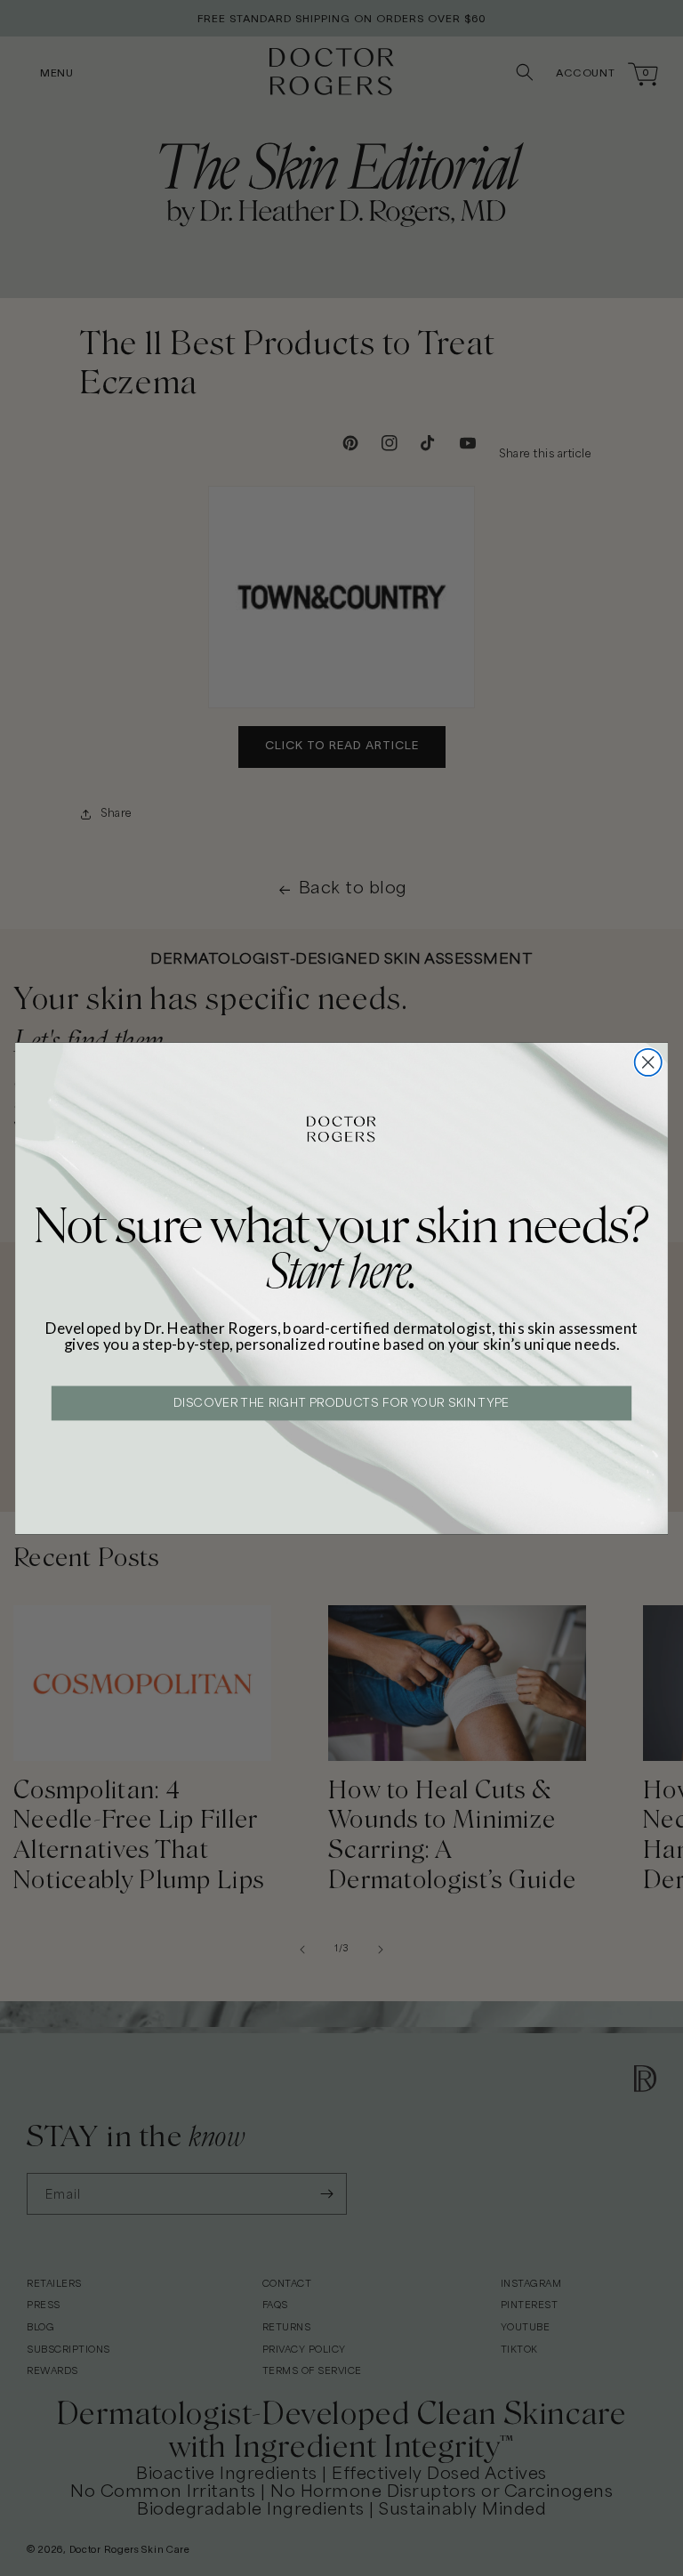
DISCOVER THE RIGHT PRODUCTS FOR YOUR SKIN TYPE (341, 1403)
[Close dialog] (648, 1062)
